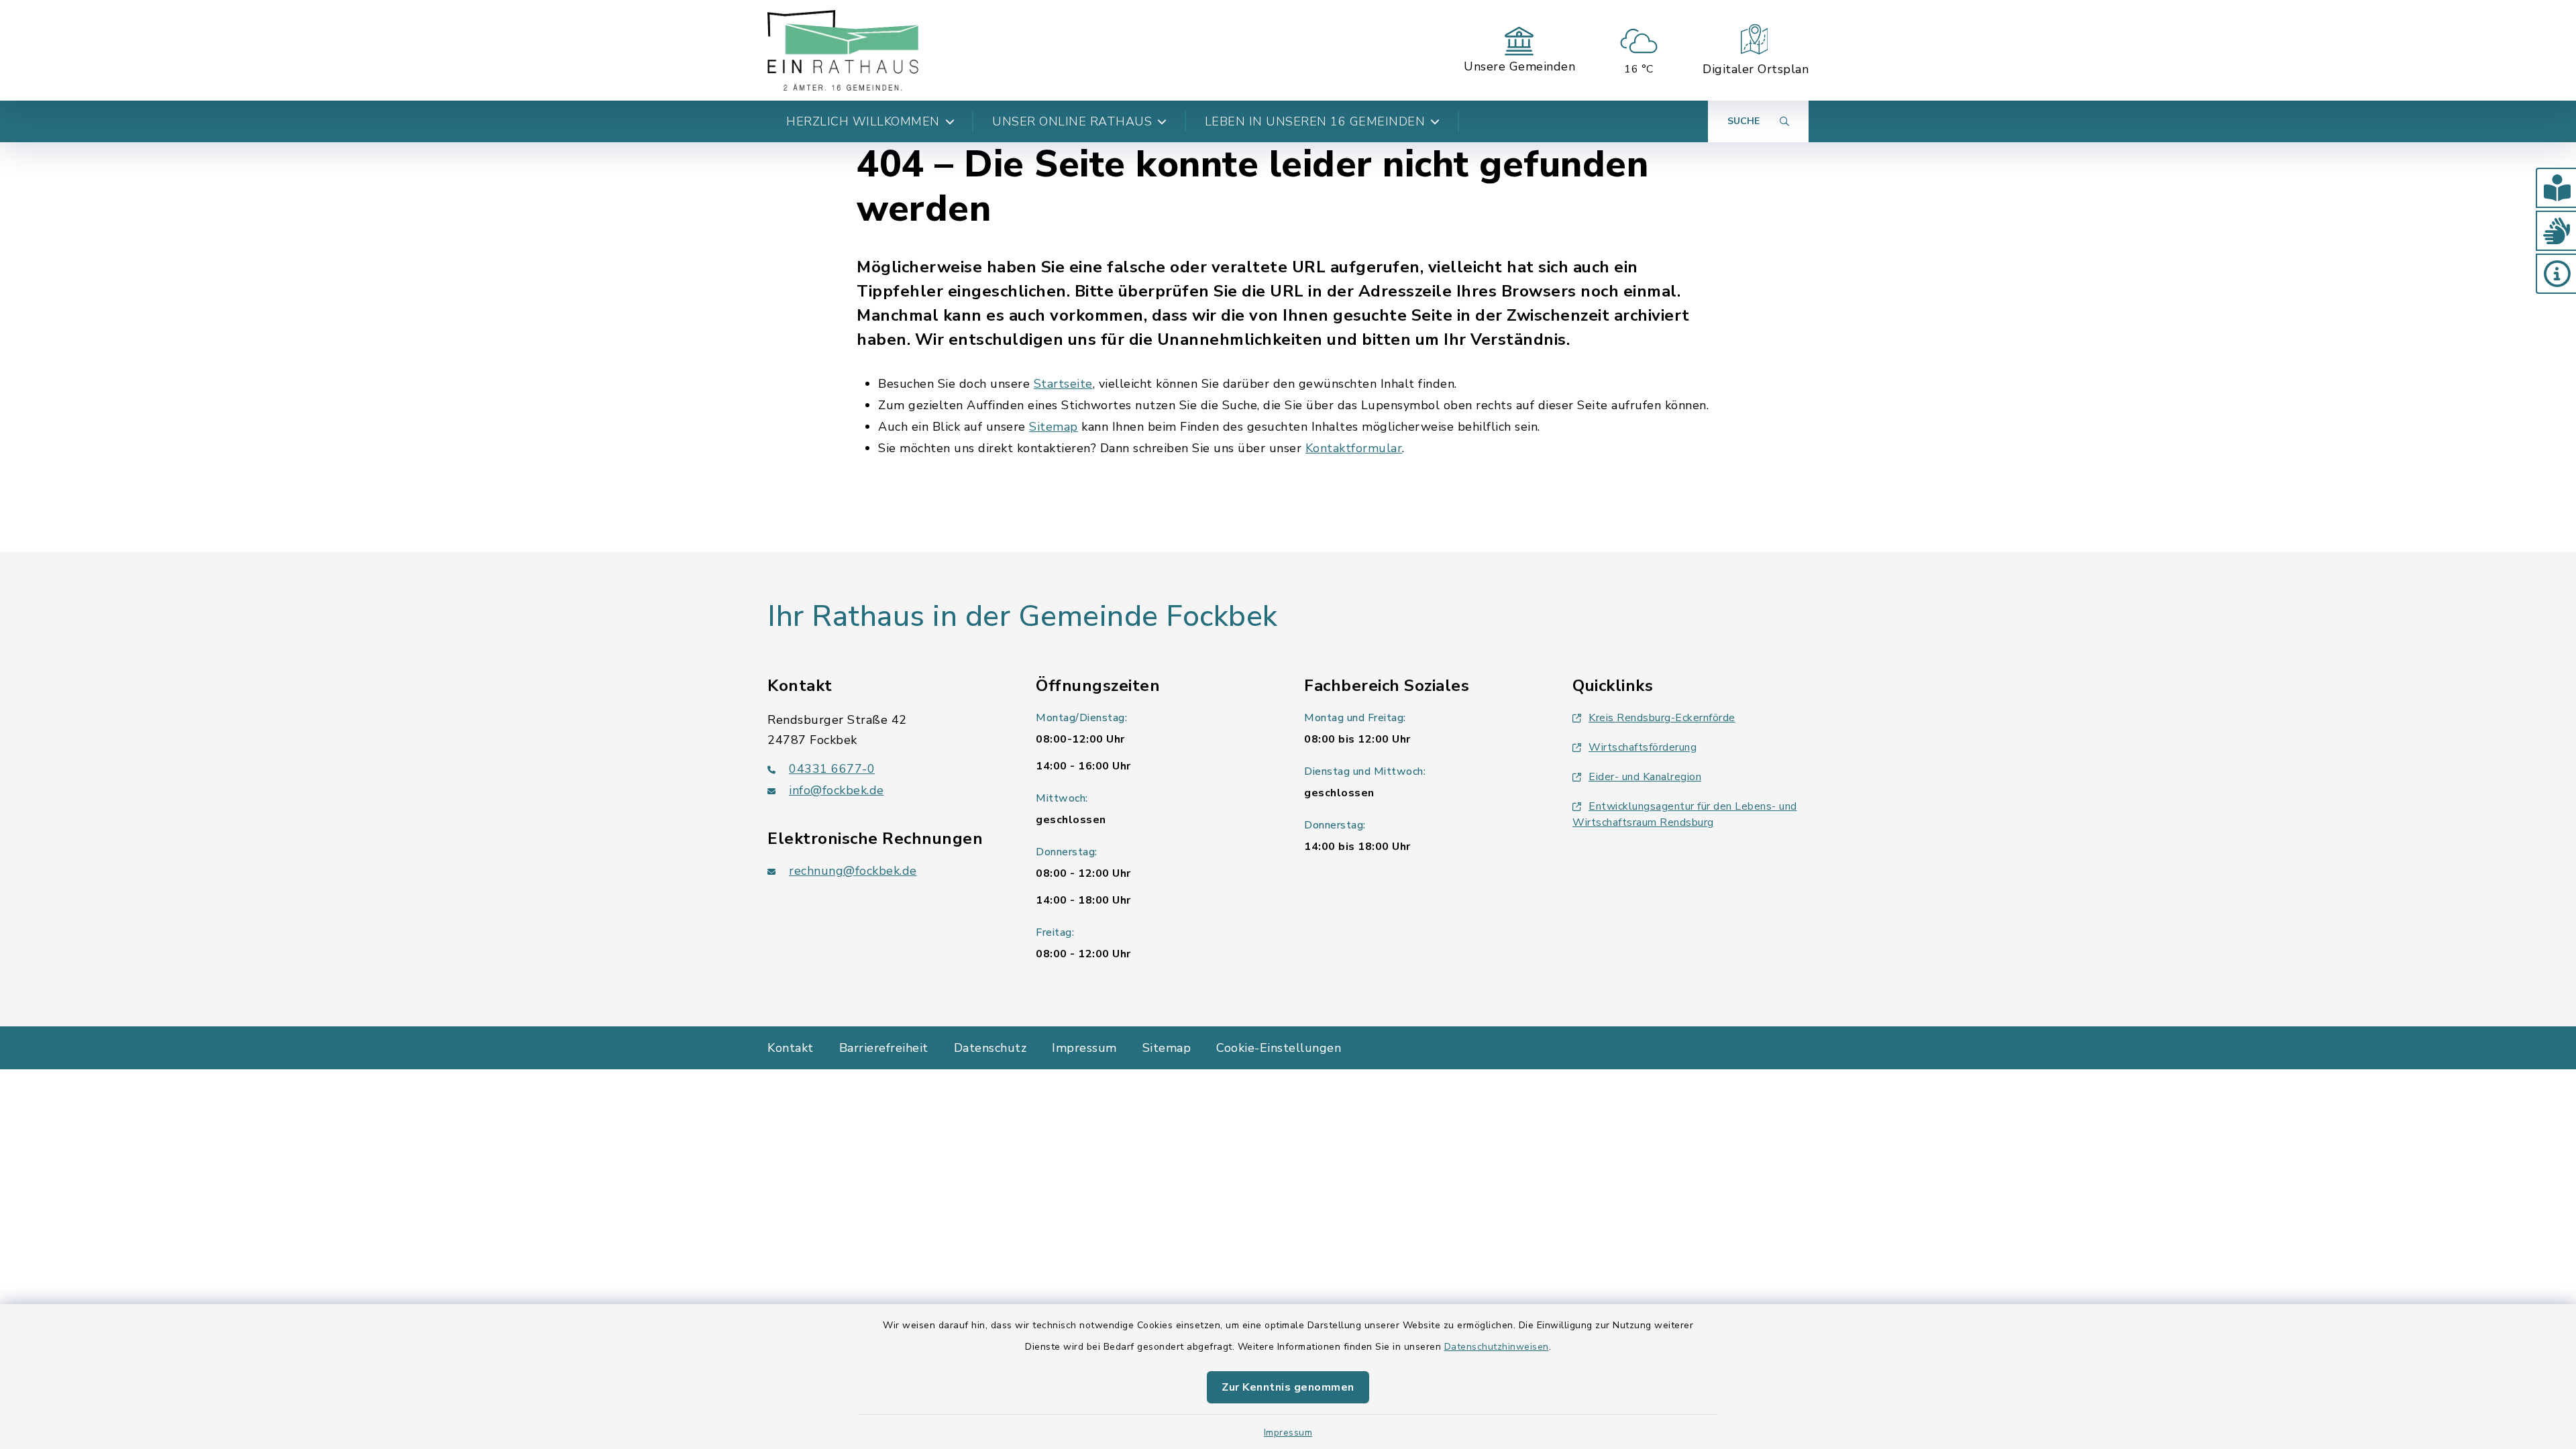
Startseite (1063, 384)
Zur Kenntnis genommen (1288, 1387)
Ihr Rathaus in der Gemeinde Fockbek (1023, 616)
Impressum (1288, 1433)
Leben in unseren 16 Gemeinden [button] (1315, 121)
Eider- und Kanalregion (1645, 777)
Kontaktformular (1354, 448)
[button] (2556, 188)
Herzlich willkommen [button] (863, 121)
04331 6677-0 (832, 769)
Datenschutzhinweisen (1497, 1347)
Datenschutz (990, 1048)
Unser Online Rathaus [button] (1072, 121)
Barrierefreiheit (884, 1048)
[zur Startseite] (843, 50)
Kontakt (791, 1048)
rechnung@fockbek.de (853, 871)
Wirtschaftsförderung (1643, 747)
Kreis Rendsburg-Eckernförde (1662, 718)
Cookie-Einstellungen (1279, 1048)
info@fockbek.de (837, 790)
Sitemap (1054, 427)
